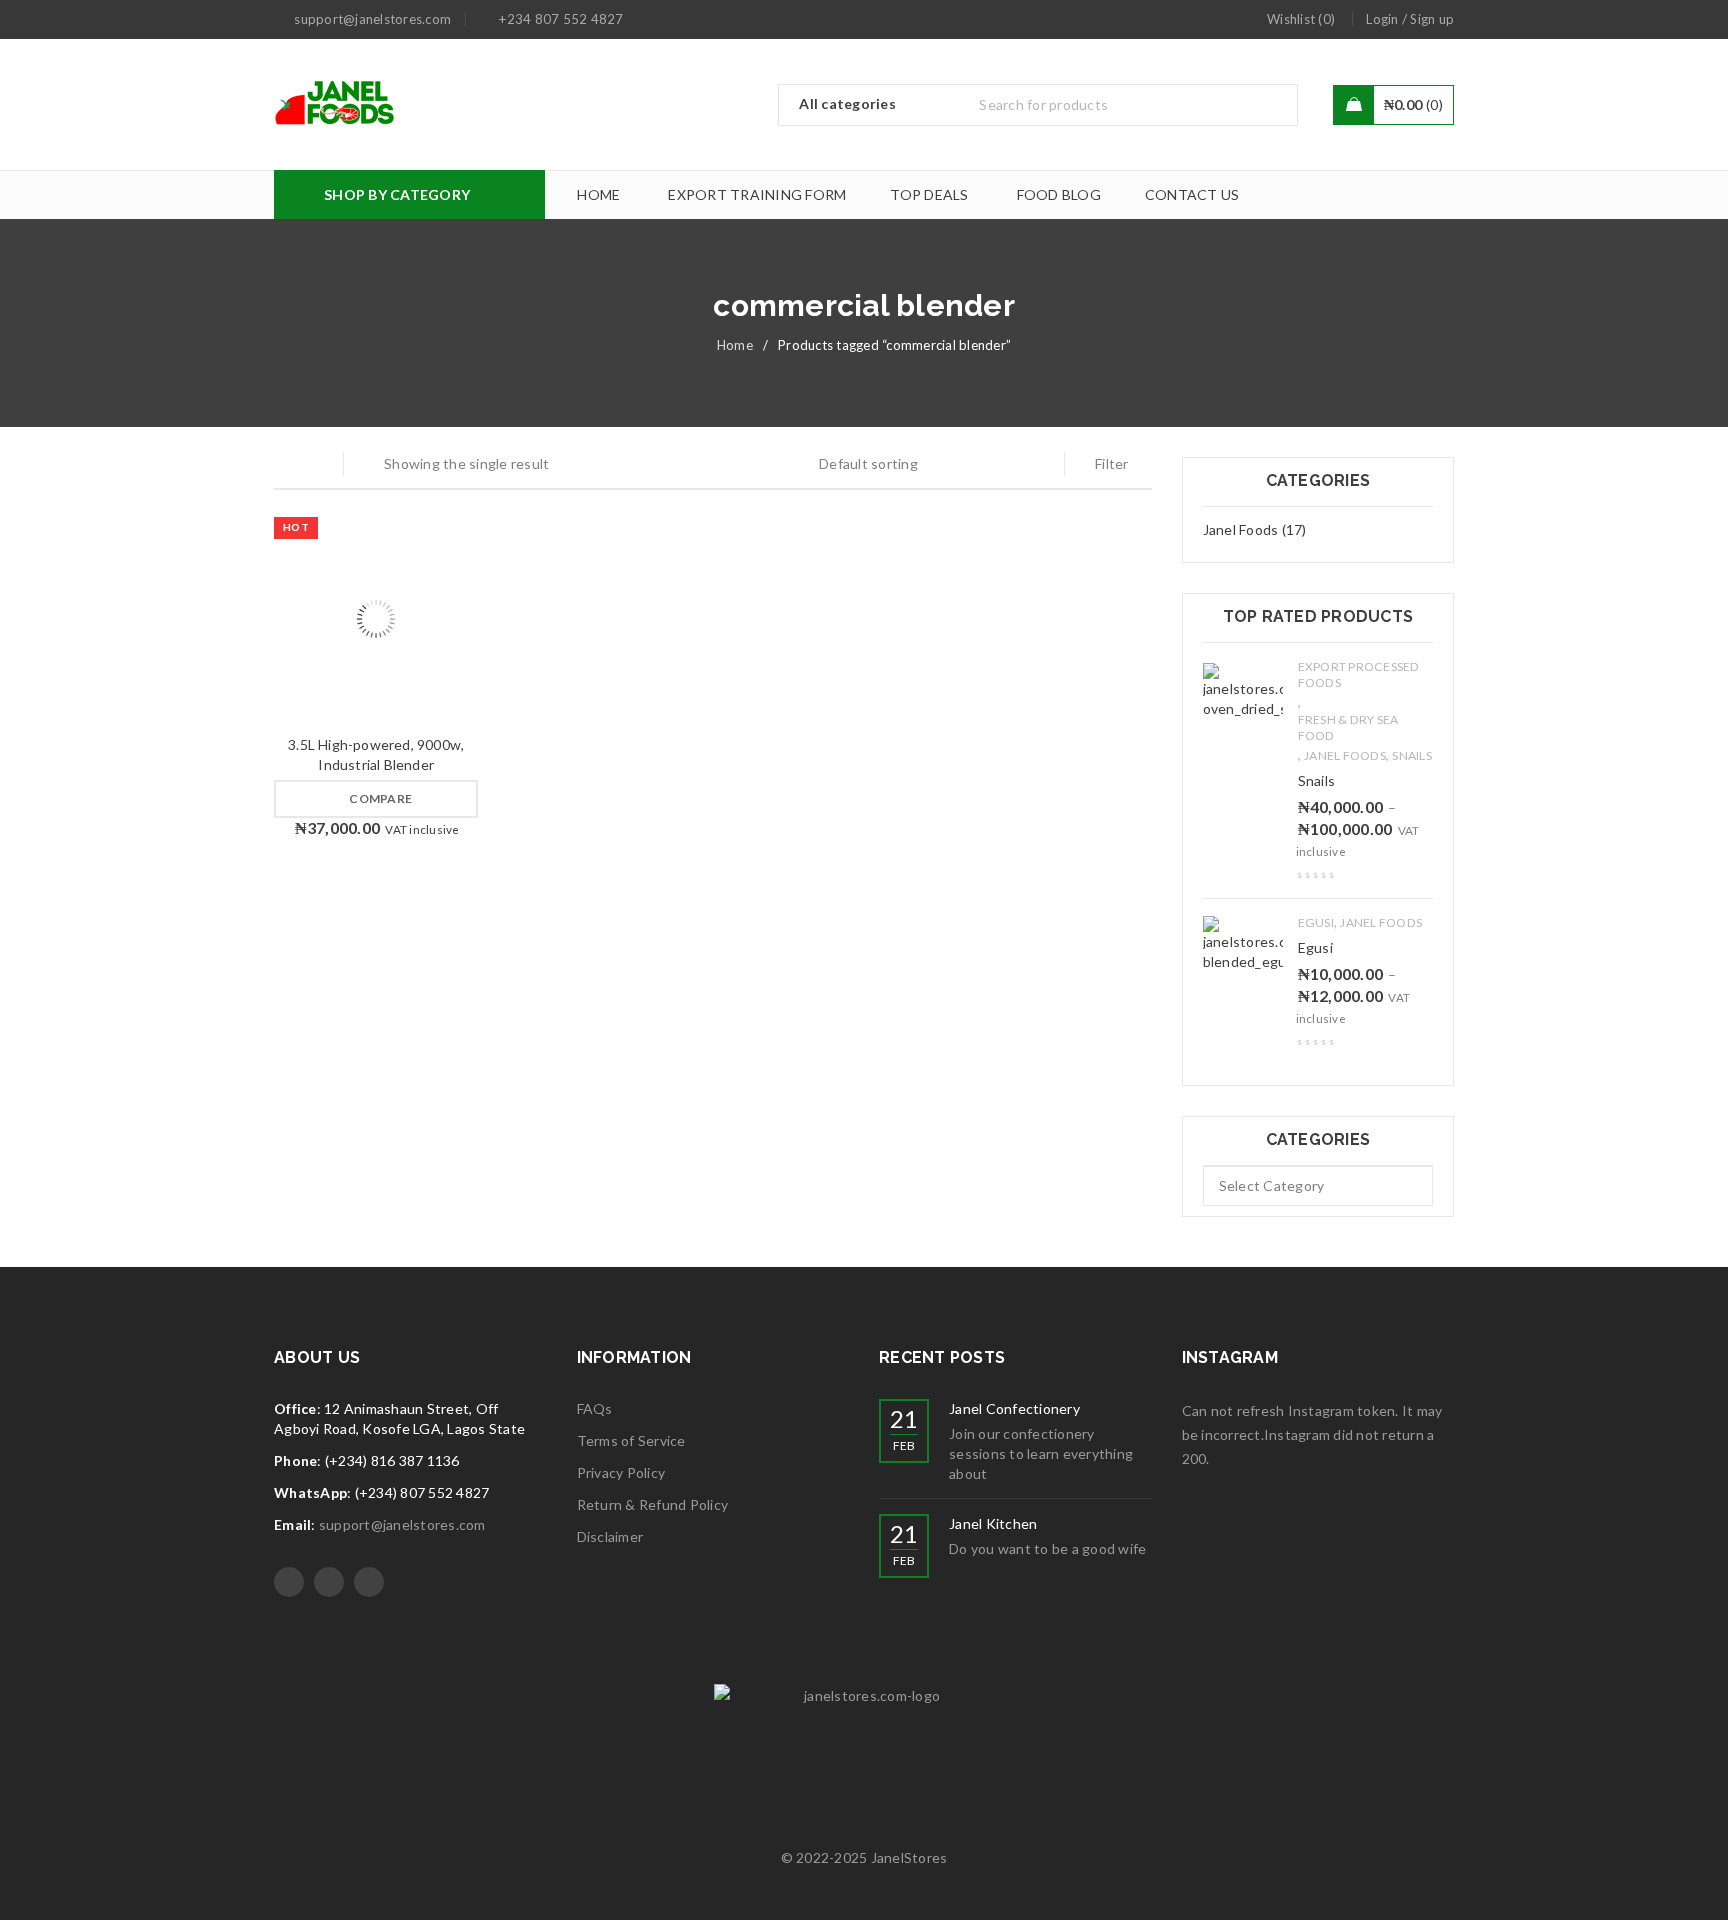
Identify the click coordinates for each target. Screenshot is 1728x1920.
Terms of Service (631, 1440)
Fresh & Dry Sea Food (1348, 727)
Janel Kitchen (993, 1523)
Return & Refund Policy (653, 1504)
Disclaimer (610, 1536)
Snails (1412, 755)
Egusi (1316, 922)
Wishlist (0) (1301, 19)
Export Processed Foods (1359, 674)
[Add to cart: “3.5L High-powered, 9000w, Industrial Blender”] (319, 619)
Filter (1112, 463)
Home (735, 345)
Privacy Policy (621, 1472)
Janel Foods (1345, 755)
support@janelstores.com (402, 1524)
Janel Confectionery (1014, 1408)
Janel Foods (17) (1255, 529)
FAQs (595, 1408)
